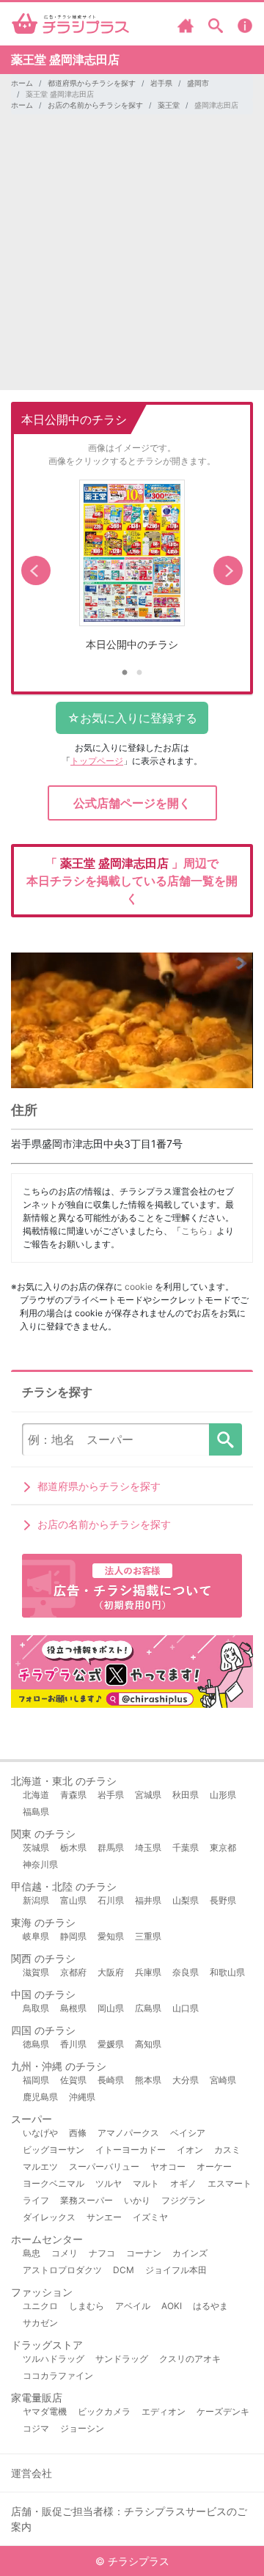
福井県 (148, 1900)
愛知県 (111, 1936)
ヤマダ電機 (45, 2411)
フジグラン (183, 2200)
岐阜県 (36, 1936)
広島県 (148, 2008)
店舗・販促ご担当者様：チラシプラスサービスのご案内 (129, 2519)
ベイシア (188, 2133)
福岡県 (36, 2080)
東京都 (223, 1847)
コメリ (65, 2253)
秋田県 (186, 1795)
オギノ (183, 2183)
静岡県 (73, 1936)
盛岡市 (198, 83)
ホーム (22, 83)
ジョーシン (82, 2428)
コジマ (36, 2428)
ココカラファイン (58, 2375)
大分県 (186, 2080)
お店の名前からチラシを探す (95, 105)
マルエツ (40, 2166)
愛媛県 (111, 2044)
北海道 (36, 1795)
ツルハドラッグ (54, 2359)
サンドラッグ (122, 2359)
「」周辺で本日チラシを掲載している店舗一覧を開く (132, 881)
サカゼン (40, 2323)
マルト (146, 2183)
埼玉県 (148, 1847)
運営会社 (32, 2473)
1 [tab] (125, 673)
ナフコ (102, 2253)
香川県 (73, 2044)
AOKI (172, 2306)
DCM (124, 2270)
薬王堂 (169, 105)
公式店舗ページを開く (132, 803)
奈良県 (186, 1972)
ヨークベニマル (54, 2183)
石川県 (111, 1900)
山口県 (186, 2008)
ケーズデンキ (223, 2411)
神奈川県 (40, 1864)
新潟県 (36, 1900)
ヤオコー (168, 2166)
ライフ (36, 2200)
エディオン (164, 2411)
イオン (190, 2150)
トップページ (97, 761)
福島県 (36, 1812)
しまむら (87, 2306)
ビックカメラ (104, 2411)
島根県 (73, 2008)
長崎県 (111, 2080)
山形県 (223, 1795)
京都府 (73, 1972)
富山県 (73, 1900)
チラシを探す (225, 1439)
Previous (36, 570)
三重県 (148, 1936)
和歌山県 (227, 1972)
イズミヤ (150, 2217)
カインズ (190, 2253)
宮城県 (148, 1795)
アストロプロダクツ (62, 2270)
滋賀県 (36, 1972)
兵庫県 (148, 1972)
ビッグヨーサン (54, 2150)
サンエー (104, 2217)
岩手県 (161, 83)
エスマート (230, 2183)
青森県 (73, 1795)
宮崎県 (223, 2080)
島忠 (32, 2253)
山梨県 (186, 1900)
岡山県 (111, 2008)
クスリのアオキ (190, 2359)
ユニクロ (40, 2306)
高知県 (148, 2044)
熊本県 (148, 2080)
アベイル (133, 2306)
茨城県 (36, 1847)
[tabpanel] (132, 571)
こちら (194, 1231)
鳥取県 (36, 2008)
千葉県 (186, 1847)
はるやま (210, 2306)
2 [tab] (139, 673)
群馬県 (111, 1847)
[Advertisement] (132, 258)
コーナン (144, 2253)
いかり (137, 2200)
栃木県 (73, 1847)
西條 (78, 2133)
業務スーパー (87, 2200)
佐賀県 (73, 2080)
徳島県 (36, 2044)
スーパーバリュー (104, 2166)
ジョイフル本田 (176, 2270)
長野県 (223, 1900)
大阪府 (111, 1972)
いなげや (40, 2133)
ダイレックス (49, 2217)
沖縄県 (82, 2097)
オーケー (214, 2166)
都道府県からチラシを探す (92, 83)
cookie (139, 1287)
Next (228, 570)
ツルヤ (109, 2183)
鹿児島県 (40, 2097)
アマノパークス (128, 2133)
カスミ (227, 2150)
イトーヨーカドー (131, 2150)
